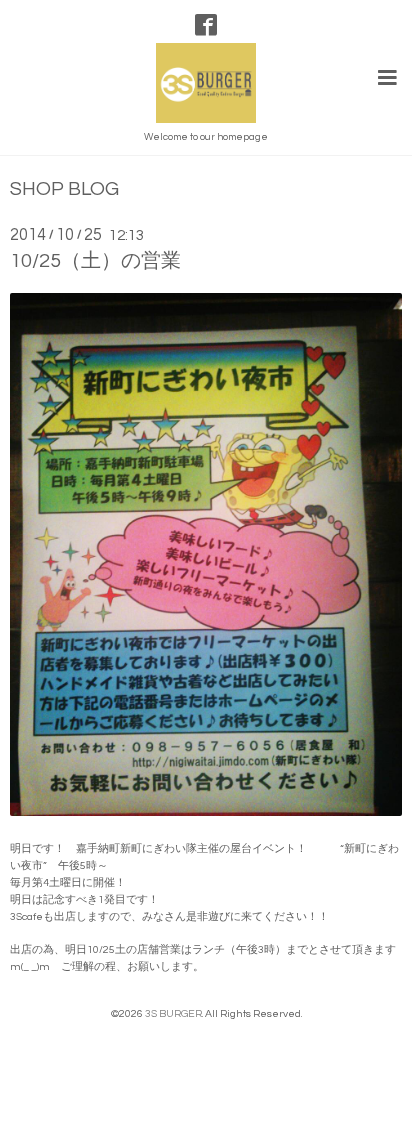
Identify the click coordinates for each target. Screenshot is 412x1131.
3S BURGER (173, 1013)
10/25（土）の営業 (95, 261)
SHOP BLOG (64, 189)
